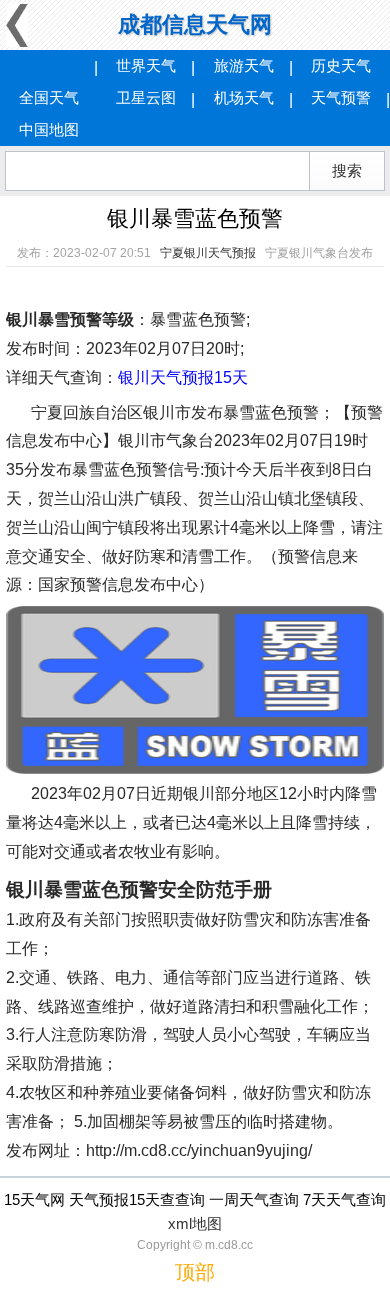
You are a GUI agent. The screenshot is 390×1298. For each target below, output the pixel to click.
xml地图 (195, 1223)
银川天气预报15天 (183, 377)
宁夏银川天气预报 (208, 253)
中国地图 (49, 129)
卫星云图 (146, 97)
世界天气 (146, 65)
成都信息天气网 (195, 24)
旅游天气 (244, 65)
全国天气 (49, 97)
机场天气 (244, 97)
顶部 (195, 1272)
